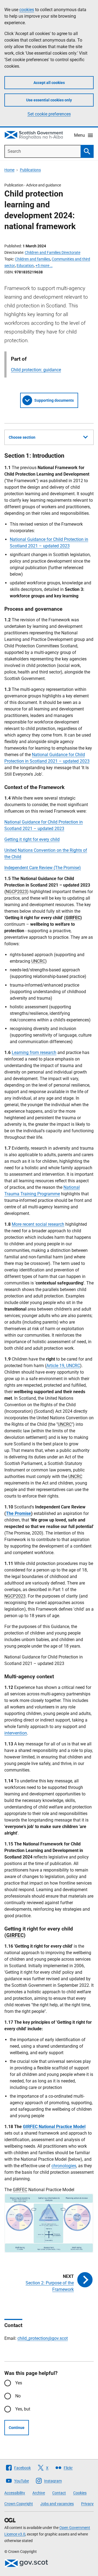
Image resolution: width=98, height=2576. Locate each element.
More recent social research (38, 1224)
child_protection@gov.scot (43, 2338)
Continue (17, 2428)
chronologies (64, 2166)
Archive (39, 2493)
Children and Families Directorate (53, 252)
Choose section (22, 437)
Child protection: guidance (36, 370)
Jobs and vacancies (57, 2504)
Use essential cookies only (49, 100)
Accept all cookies (49, 83)
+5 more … (44, 266)
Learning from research (34, 1052)
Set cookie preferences (49, 114)
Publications (30, 170)
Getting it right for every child (32, 839)
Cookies (80, 2493)
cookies (27, 10)
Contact (59, 2493)
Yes (19, 2383)
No (18, 2396)
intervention (16, 1733)
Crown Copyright (19, 2504)
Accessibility (15, 2493)
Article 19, (63, 1366)
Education (25, 266)
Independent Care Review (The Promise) (43, 868)
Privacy (87, 2504)
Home (9, 170)
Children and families (33, 259)
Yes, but (23, 2409)
